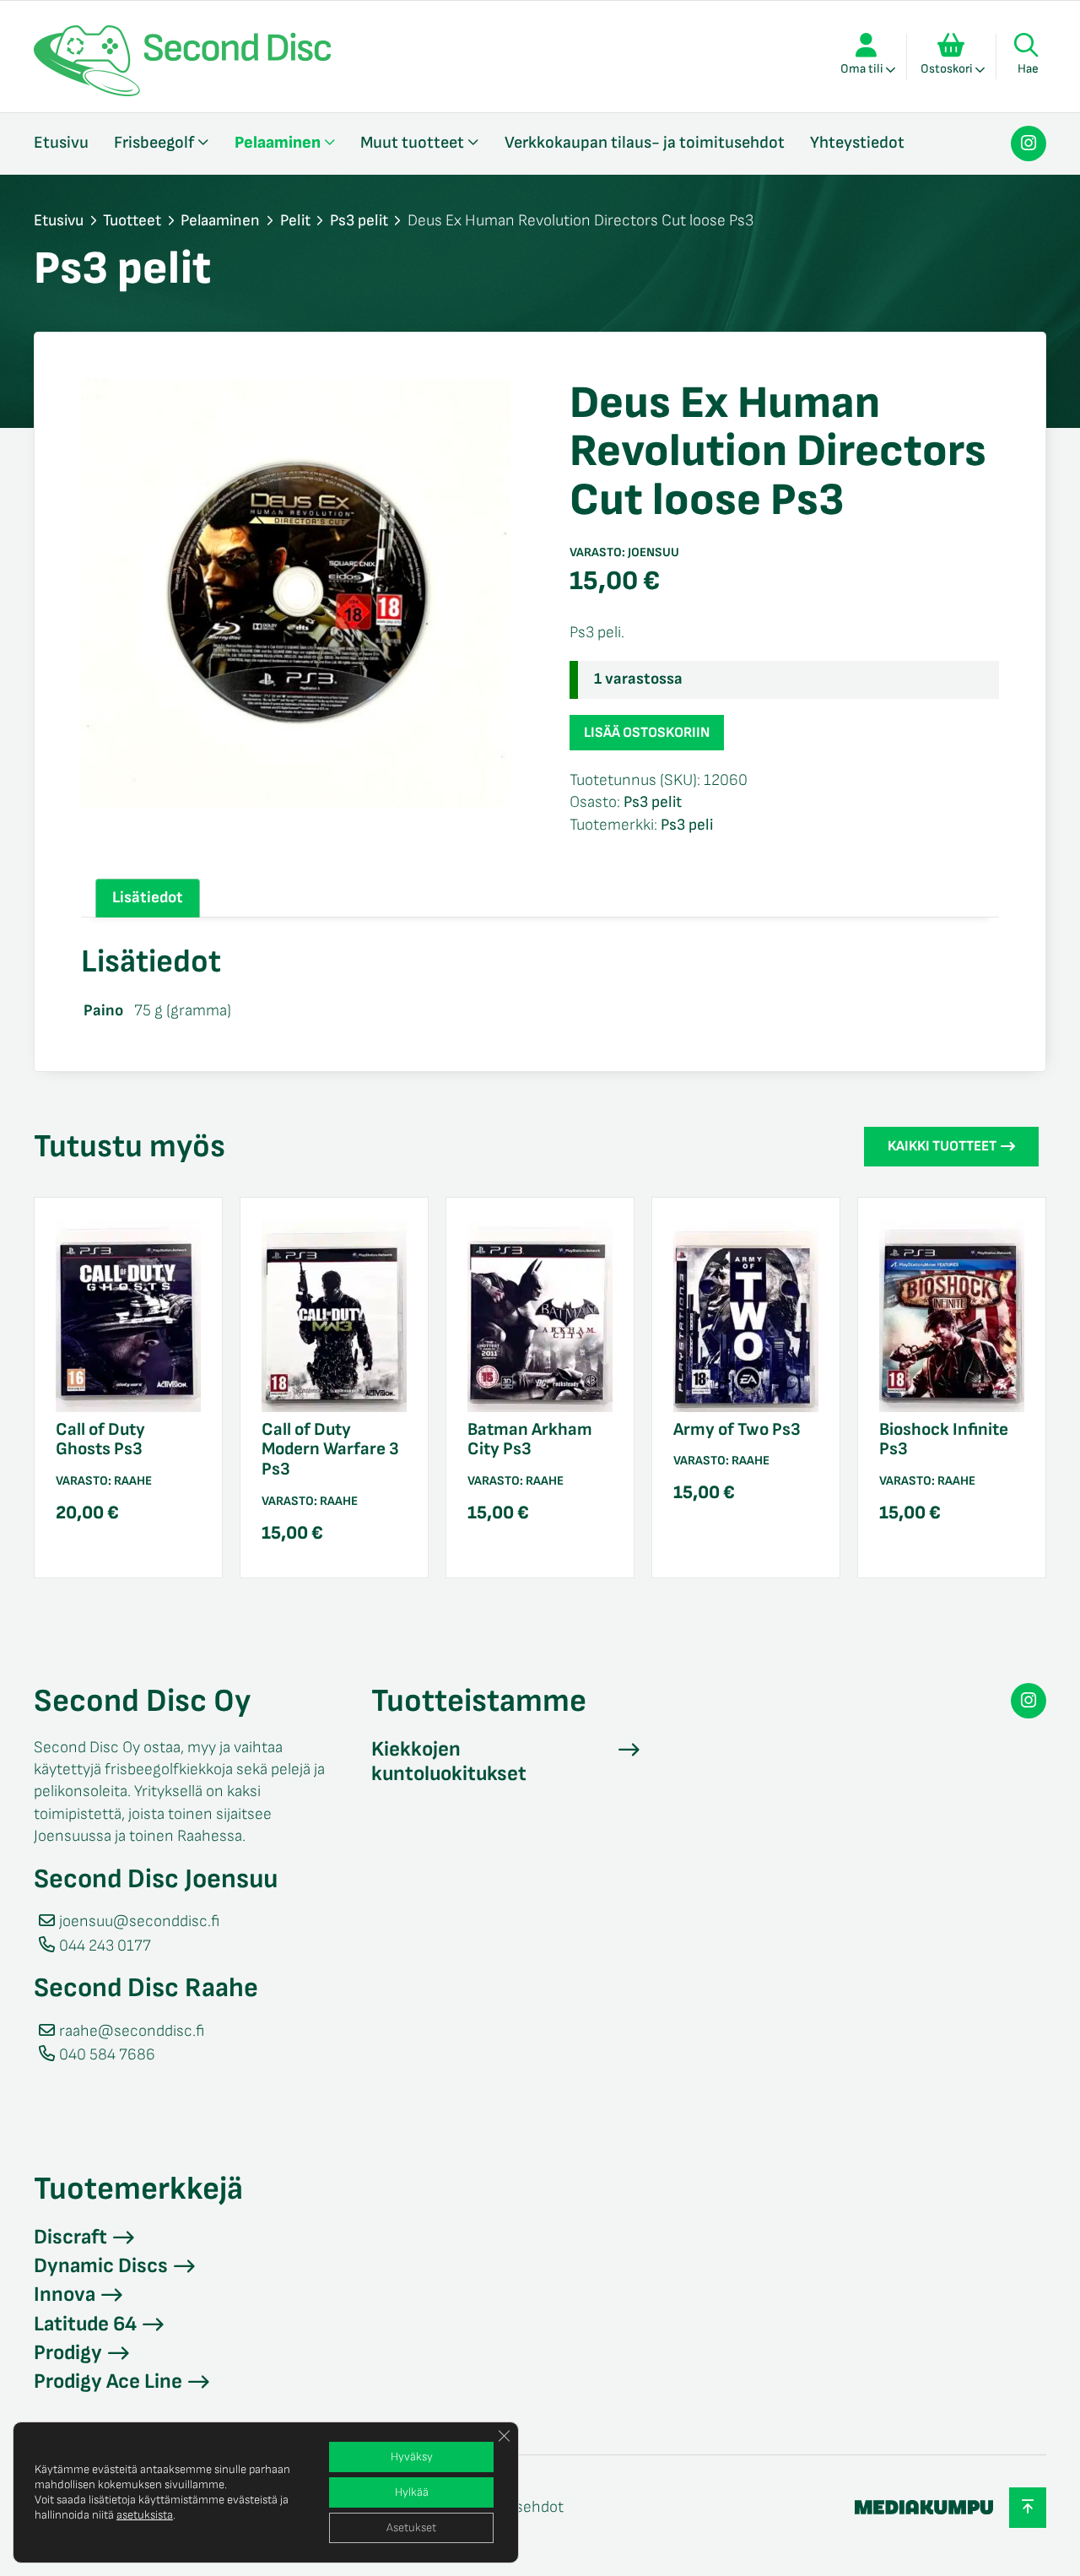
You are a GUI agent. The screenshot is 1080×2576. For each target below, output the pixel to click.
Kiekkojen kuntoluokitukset (449, 1762)
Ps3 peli (687, 825)
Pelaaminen (278, 143)
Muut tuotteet (412, 143)
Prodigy (68, 2353)
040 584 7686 (107, 2055)
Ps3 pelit (359, 221)
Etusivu (61, 143)
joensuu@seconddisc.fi (139, 1921)
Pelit (295, 221)
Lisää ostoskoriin (647, 733)
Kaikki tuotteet (942, 1146)
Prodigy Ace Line (108, 2381)
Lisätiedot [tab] (148, 898)
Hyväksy (412, 2457)
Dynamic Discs (101, 2266)
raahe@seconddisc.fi (132, 2031)
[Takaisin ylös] (1028, 2507)
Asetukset (411, 2527)
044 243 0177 (105, 1946)
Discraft (70, 2237)
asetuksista (145, 2515)
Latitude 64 (85, 2324)
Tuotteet (132, 221)
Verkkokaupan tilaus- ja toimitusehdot (645, 143)
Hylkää (412, 2492)
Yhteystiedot (857, 143)
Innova (65, 2295)
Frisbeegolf (154, 143)
